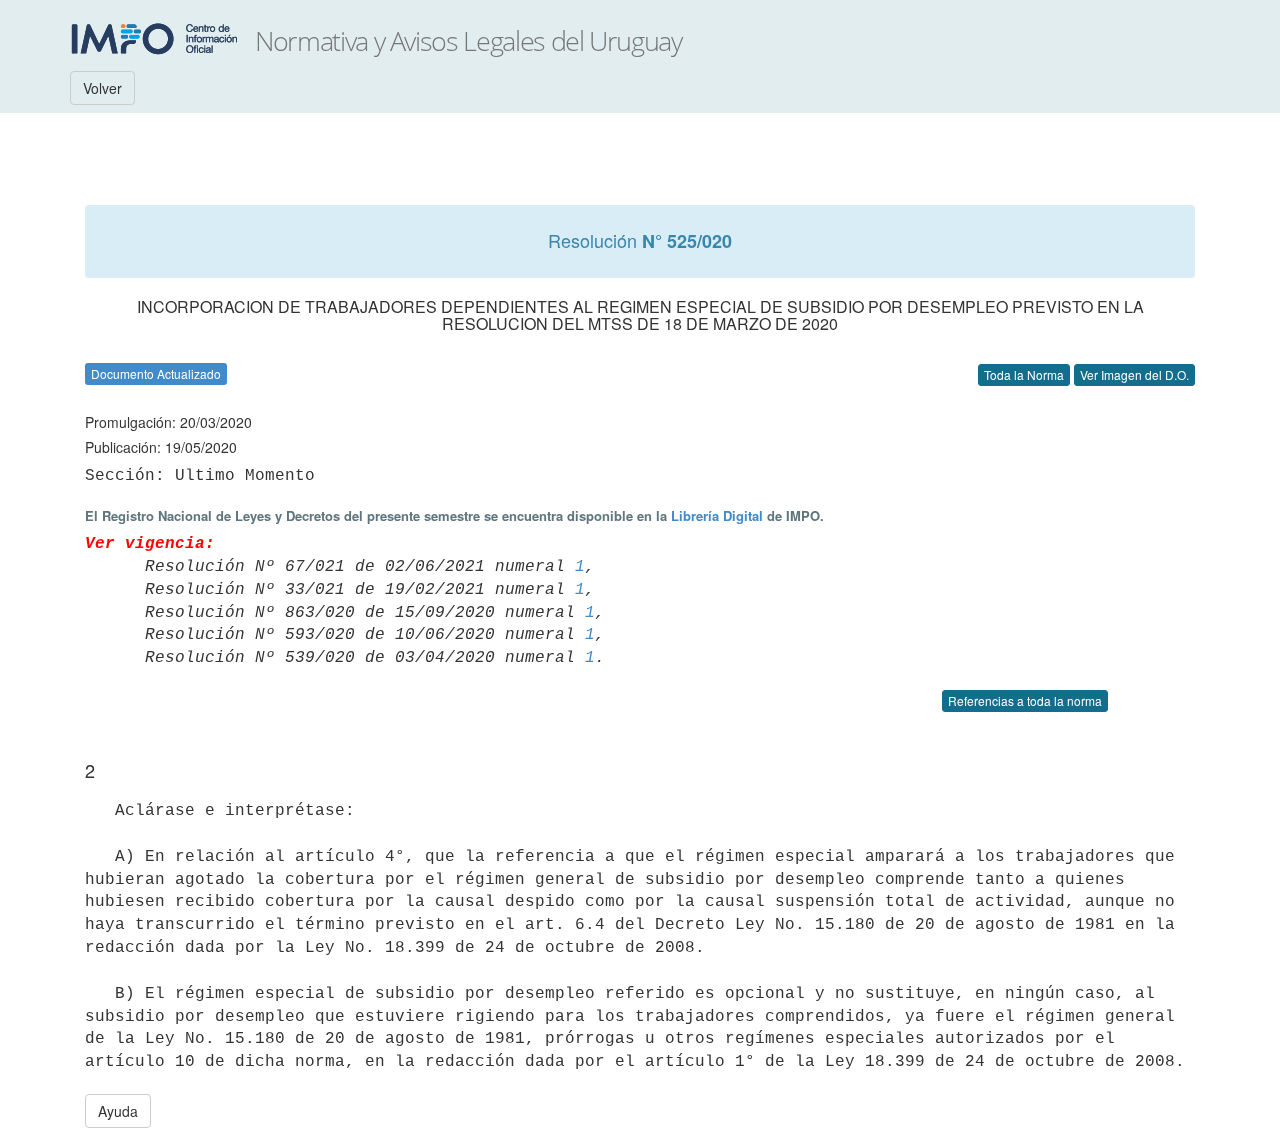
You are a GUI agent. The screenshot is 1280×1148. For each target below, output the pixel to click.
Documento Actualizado (156, 373)
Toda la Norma (1024, 374)
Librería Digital (717, 515)
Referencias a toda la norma (1025, 700)
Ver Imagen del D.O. (1134, 374)
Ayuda (118, 1111)
